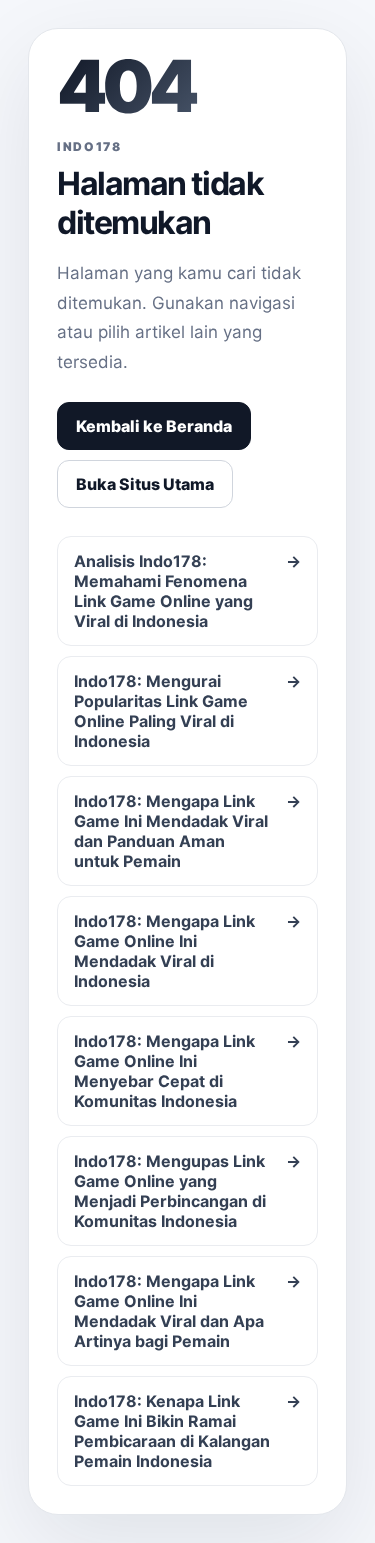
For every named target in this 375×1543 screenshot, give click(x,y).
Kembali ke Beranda (154, 426)
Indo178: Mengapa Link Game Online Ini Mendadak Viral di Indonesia (187, 951)
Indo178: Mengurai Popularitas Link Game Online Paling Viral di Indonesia (187, 711)
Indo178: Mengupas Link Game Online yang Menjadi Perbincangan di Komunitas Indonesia (187, 1191)
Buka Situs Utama (145, 484)
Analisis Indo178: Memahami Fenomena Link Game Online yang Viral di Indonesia (187, 591)
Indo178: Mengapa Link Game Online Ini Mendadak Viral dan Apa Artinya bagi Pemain (187, 1311)
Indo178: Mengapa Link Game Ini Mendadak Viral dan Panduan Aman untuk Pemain (187, 831)
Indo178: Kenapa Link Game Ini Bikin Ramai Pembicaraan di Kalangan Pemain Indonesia (187, 1431)
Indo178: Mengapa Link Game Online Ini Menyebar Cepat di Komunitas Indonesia (187, 1071)
